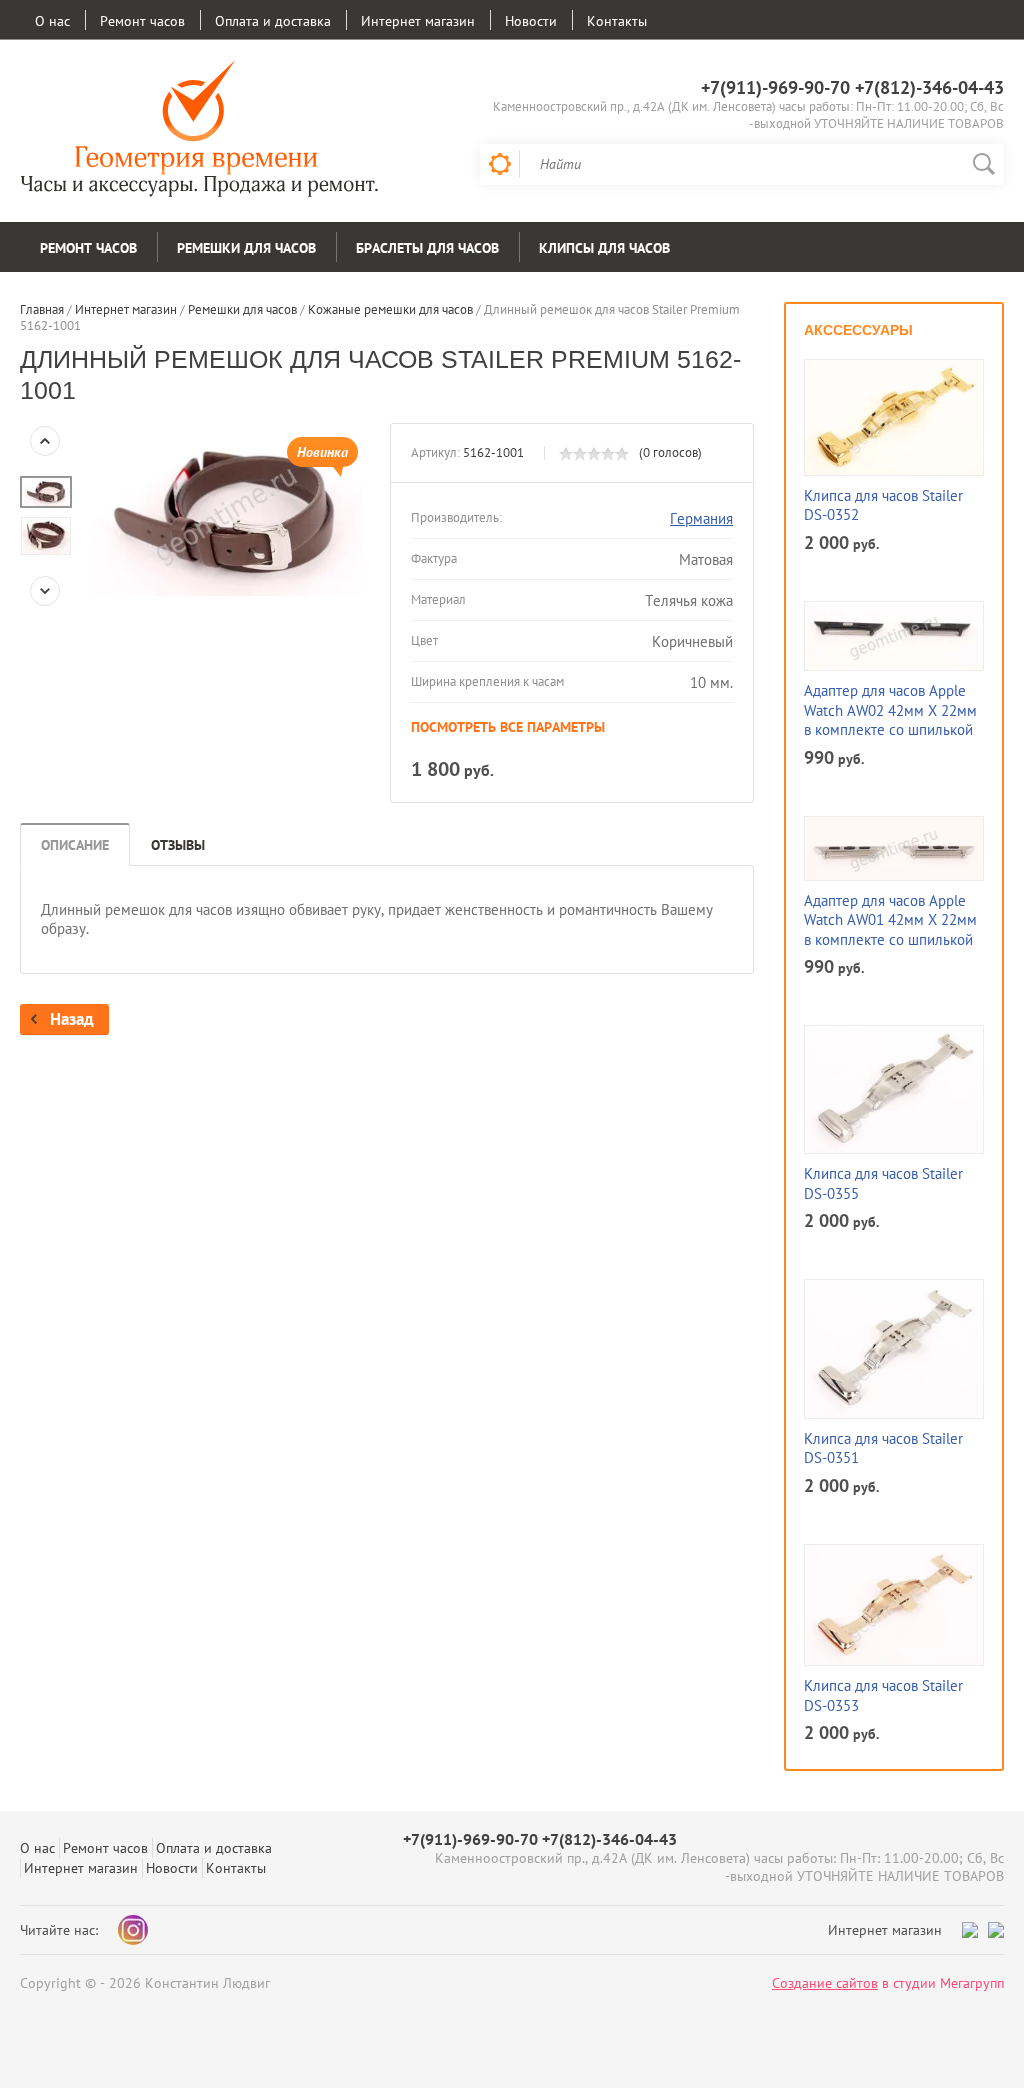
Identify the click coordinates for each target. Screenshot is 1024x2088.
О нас (52, 21)
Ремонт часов (142, 21)
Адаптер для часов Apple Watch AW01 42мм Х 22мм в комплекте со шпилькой (890, 920)
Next (45, 591)
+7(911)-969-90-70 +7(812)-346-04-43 (852, 87)
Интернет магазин (418, 21)
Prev (45, 441)
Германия (701, 518)
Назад (72, 1019)
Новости (531, 21)
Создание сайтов (825, 1983)
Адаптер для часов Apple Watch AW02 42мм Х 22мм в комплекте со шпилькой (890, 710)
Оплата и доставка (273, 21)
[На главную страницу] (200, 131)
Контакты (617, 21)
